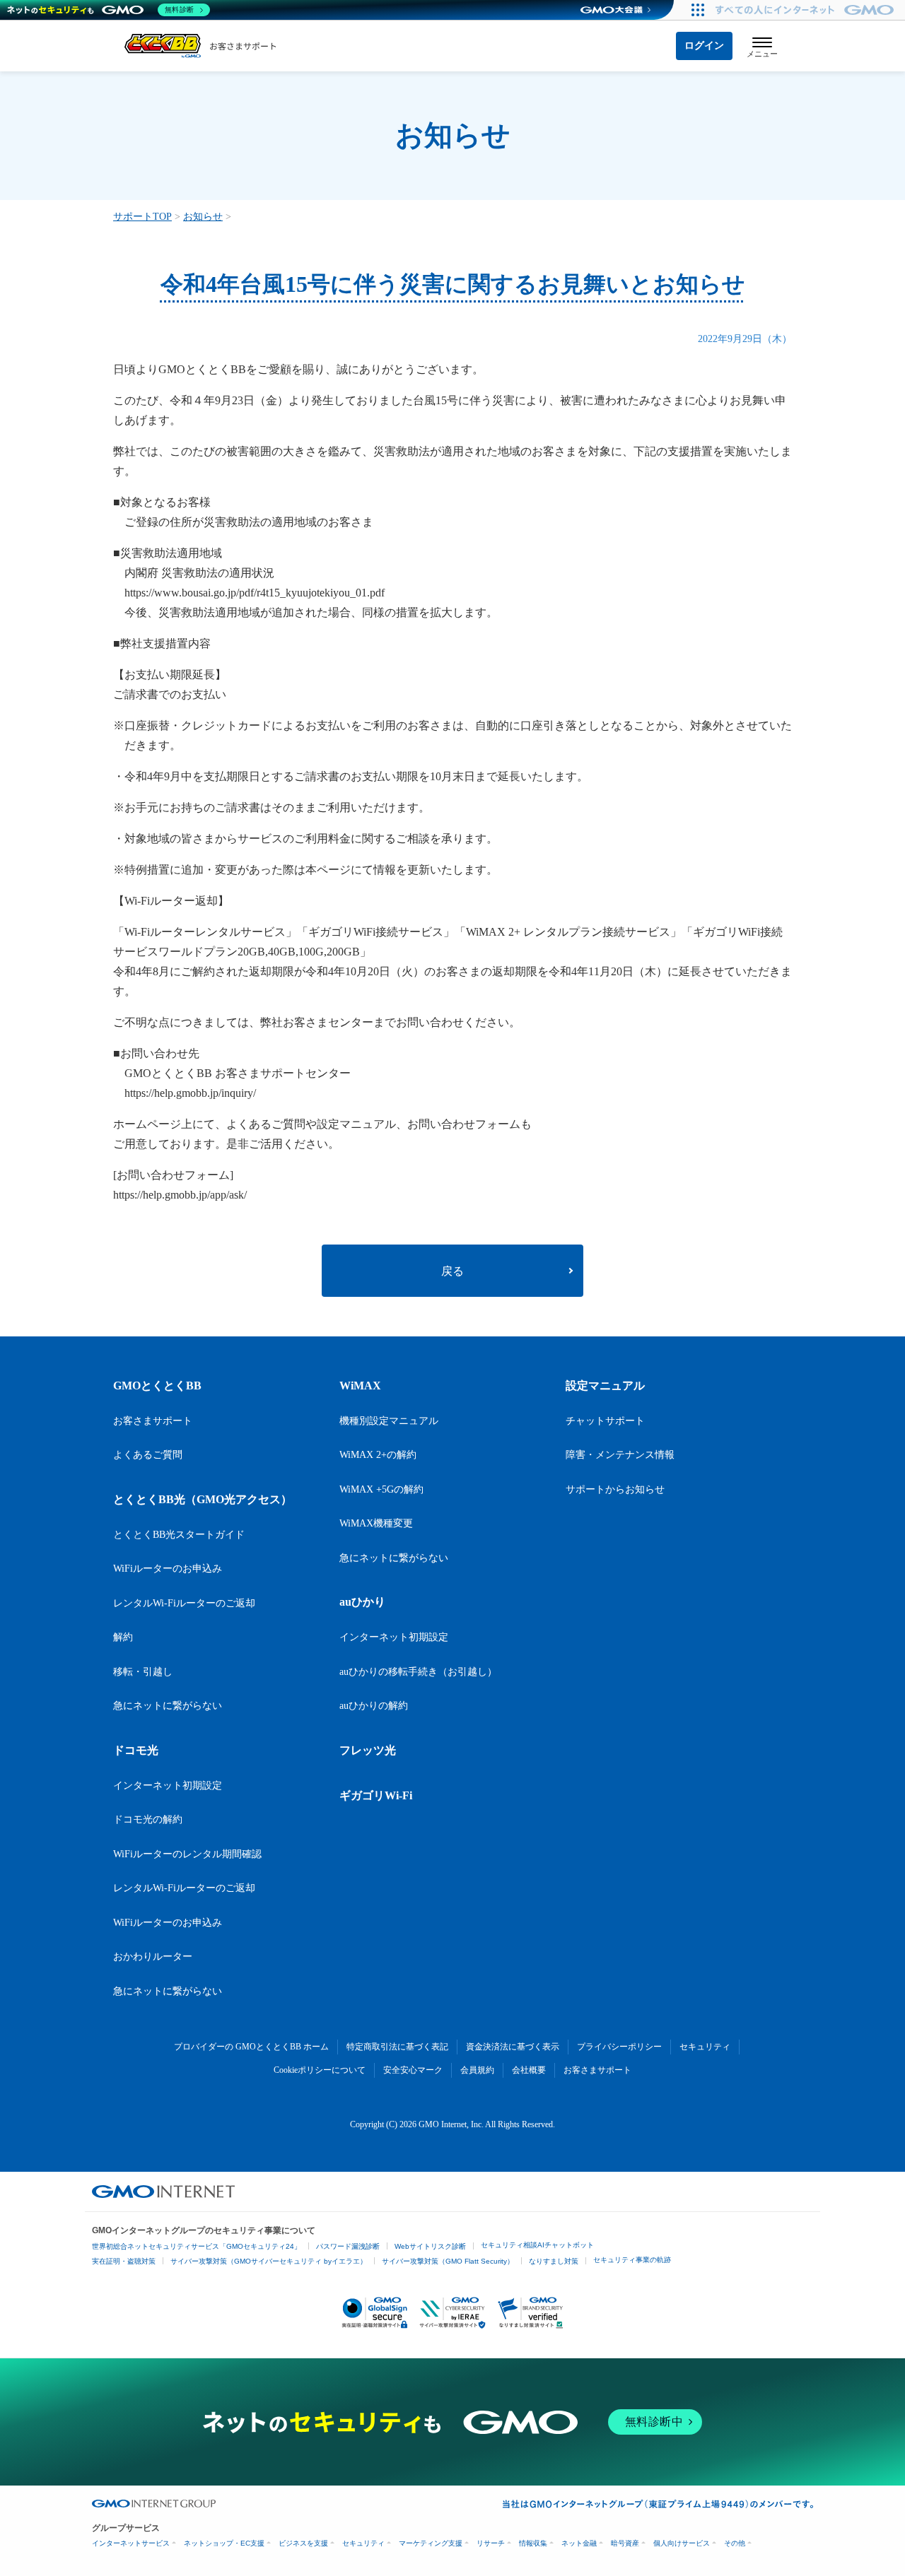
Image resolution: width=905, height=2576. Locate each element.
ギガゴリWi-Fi (376, 1795)
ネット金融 (579, 2543)
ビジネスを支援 (303, 2543)
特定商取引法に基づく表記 (397, 2047)
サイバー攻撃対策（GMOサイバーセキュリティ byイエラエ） (269, 2261)
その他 (735, 2543)
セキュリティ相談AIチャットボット (537, 2245)
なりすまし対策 (554, 2261)
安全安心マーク (413, 2070)
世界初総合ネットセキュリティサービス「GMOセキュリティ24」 (197, 2246)
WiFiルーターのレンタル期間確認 (187, 1854)
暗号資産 (625, 2543)
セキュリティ (705, 2047)
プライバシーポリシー (619, 2047)
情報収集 (533, 2543)
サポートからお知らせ (615, 1489)
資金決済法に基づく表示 (513, 2047)
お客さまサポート (153, 1421)
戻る (452, 1271)
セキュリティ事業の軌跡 (632, 2260)
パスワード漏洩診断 (348, 2246)
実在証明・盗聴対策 (124, 2261)
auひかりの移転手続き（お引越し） (418, 1672)
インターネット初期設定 (168, 1786)
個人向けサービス (682, 2543)
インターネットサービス (131, 2543)
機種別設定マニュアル (389, 1421)
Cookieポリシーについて (320, 2070)
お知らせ (203, 217)
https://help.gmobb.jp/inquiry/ (190, 1093)
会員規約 (477, 2070)
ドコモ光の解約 (148, 1819)
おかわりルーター (153, 1957)
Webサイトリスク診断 (430, 2246)
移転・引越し (143, 1672)
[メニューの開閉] (762, 46)
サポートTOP (142, 217)
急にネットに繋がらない (168, 1706)
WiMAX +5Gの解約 (381, 1489)
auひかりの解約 (374, 1706)
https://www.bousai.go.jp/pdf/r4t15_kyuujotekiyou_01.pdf (255, 593)
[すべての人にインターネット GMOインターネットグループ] (806, 10)
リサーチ (491, 2543)
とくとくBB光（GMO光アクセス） (203, 1499)
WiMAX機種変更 (376, 1523)
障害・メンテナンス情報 (620, 1455)
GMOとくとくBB (157, 1386)
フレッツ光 (368, 1750)
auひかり (362, 1602)
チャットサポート (605, 1421)
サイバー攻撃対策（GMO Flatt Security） (448, 2261)
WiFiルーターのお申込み (168, 1569)
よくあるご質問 (148, 1455)
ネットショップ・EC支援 (224, 2543)
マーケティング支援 (431, 2543)
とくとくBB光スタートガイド (179, 1535)
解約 (123, 1637)
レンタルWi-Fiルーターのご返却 (184, 1603)
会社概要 (529, 2070)
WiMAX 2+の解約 (378, 1455)
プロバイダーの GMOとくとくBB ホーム (251, 2047)
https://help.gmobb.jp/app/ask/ (180, 1195)
